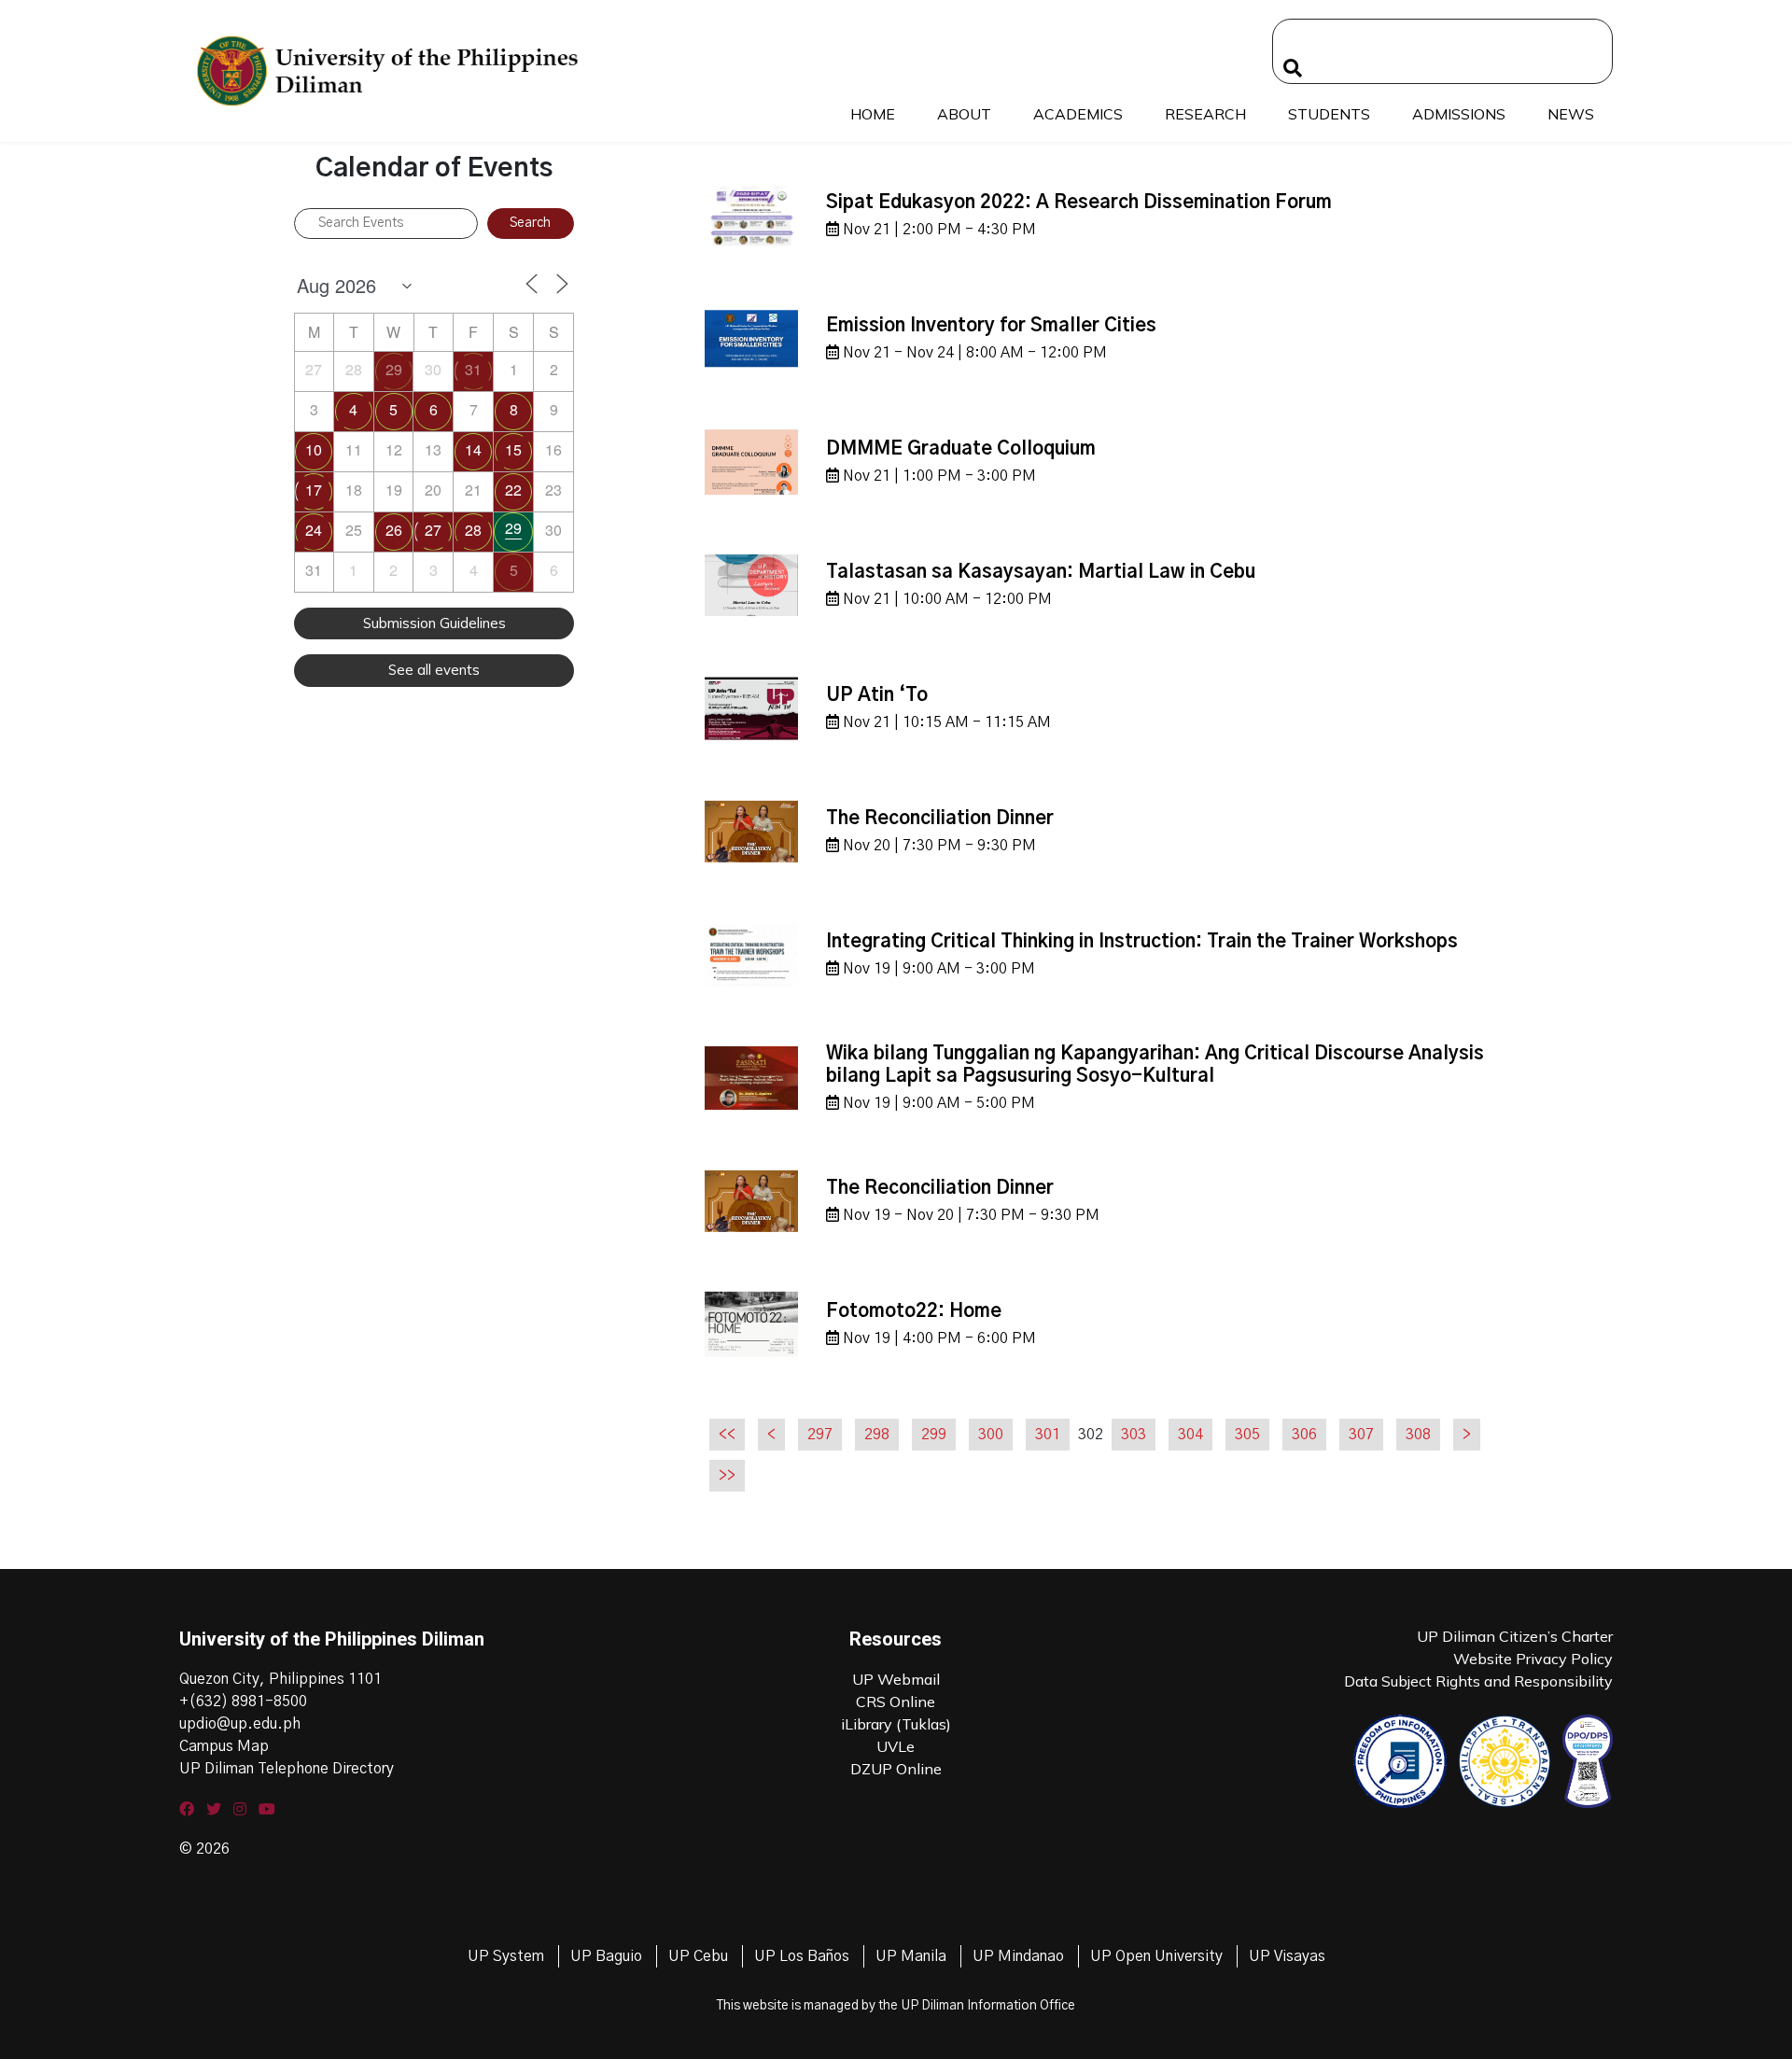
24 (314, 530)
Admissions (1459, 114)
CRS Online (896, 1702)
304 (1190, 1435)
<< (727, 1435)
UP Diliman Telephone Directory (287, 1769)
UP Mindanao (1018, 1956)
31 (473, 369)
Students (1329, 114)
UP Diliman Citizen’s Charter (1515, 1636)
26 (394, 530)
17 (314, 490)
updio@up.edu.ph (240, 1724)
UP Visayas (1287, 1956)
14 (473, 449)
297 (820, 1435)
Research (1205, 114)
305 (1247, 1435)
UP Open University (1156, 1956)
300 (991, 1435)
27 (433, 530)
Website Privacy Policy (1533, 1659)
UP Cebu (698, 1956)
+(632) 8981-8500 (243, 1702)
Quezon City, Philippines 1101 (280, 1679)
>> (727, 1476)
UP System (506, 1956)
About (964, 114)
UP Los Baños (802, 1956)
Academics (1078, 114)
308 (1418, 1435)
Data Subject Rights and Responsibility (1478, 1681)
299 (934, 1435)
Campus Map (224, 1746)
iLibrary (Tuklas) (896, 1724)
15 (513, 449)
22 (513, 490)
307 (1361, 1435)
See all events (434, 670)
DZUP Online (896, 1769)
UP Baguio (606, 1956)
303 (1134, 1435)
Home (873, 114)
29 (394, 369)
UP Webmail (896, 1679)
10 (314, 449)
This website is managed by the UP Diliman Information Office (896, 2006)
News (1571, 114)
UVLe (896, 1746)
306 (1304, 1435)
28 (473, 530)
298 (877, 1435)
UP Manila (911, 1956)
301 (1048, 1435)
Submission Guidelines (434, 623)
